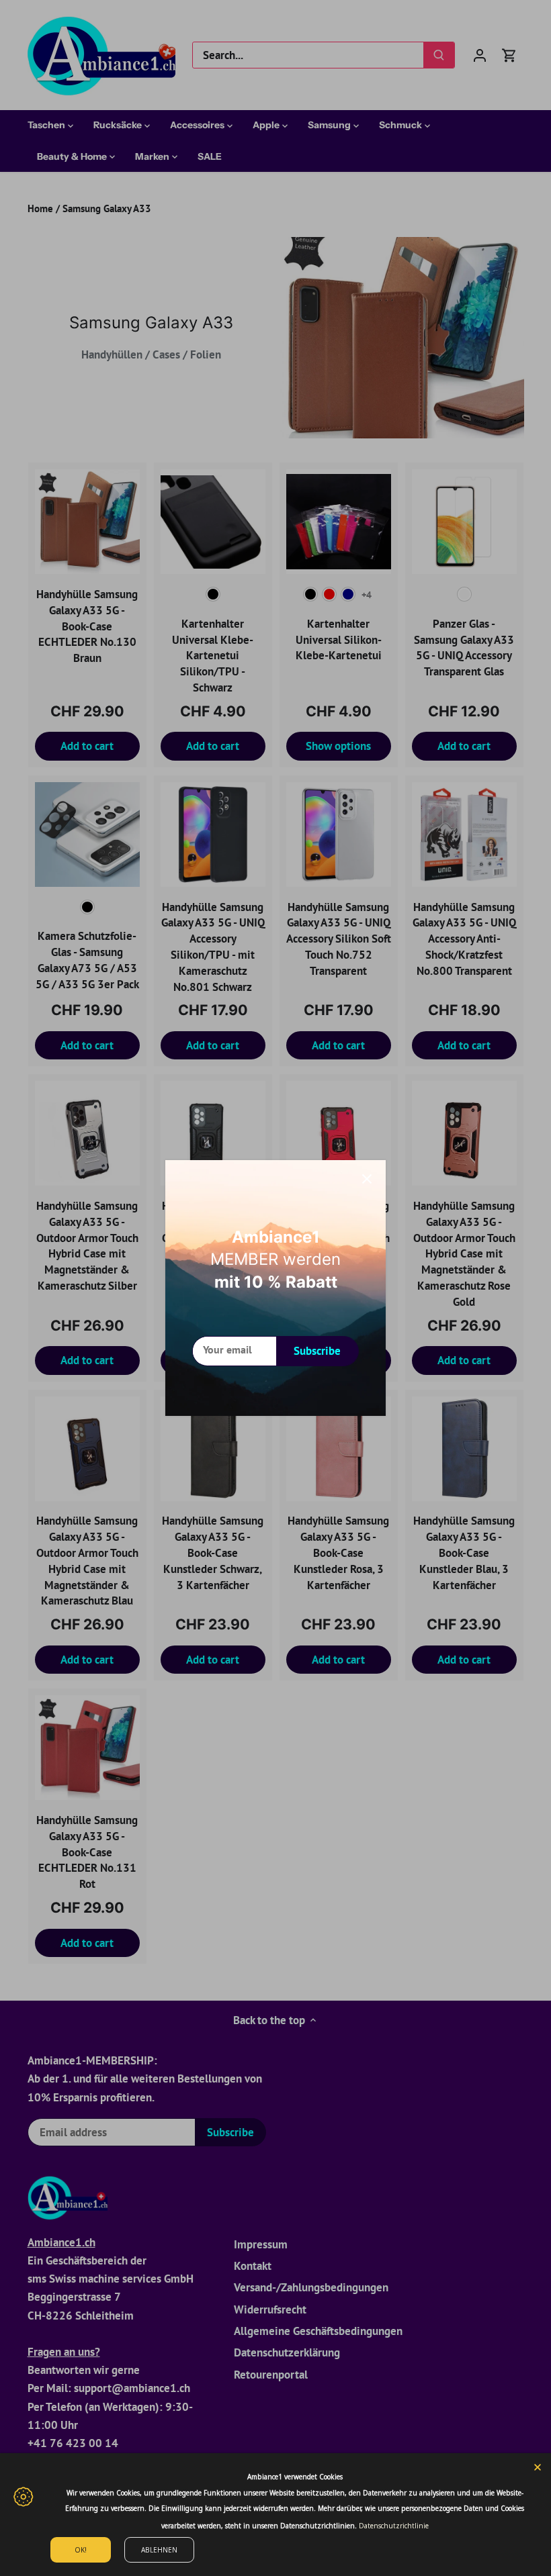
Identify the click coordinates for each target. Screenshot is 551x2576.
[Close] (367, 1179)
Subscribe (317, 1351)
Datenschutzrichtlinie (394, 2526)
